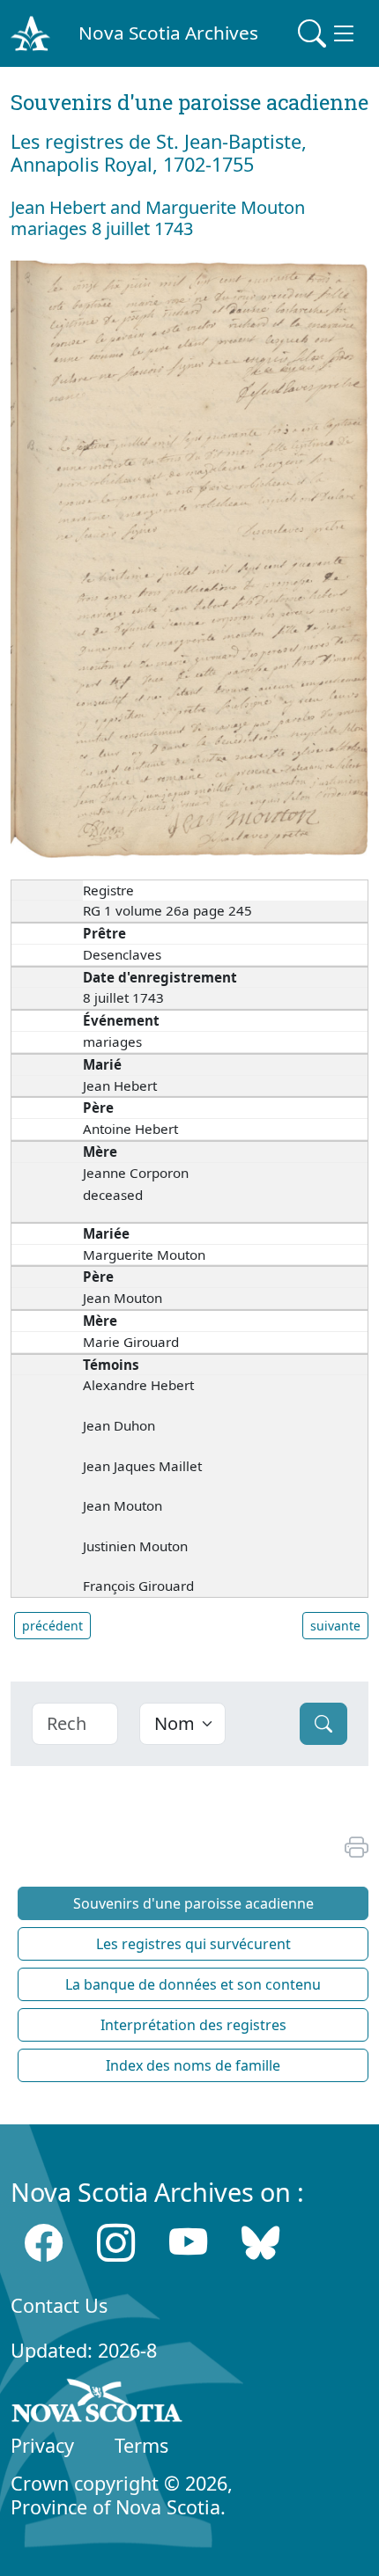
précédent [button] (52, 1626)
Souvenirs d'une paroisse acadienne (193, 1903)
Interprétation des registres (193, 2025)
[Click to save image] (189, 558)
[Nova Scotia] (97, 2403)
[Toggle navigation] (328, 33)
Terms (141, 2445)
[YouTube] (188, 2243)
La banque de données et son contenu (193, 1984)
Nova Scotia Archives (168, 33)
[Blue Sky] (260, 2243)
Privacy (42, 2445)
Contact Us (59, 2305)
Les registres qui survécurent (193, 1944)
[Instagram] (116, 2243)
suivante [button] (335, 1626)
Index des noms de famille (193, 2065)
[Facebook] (44, 2243)
